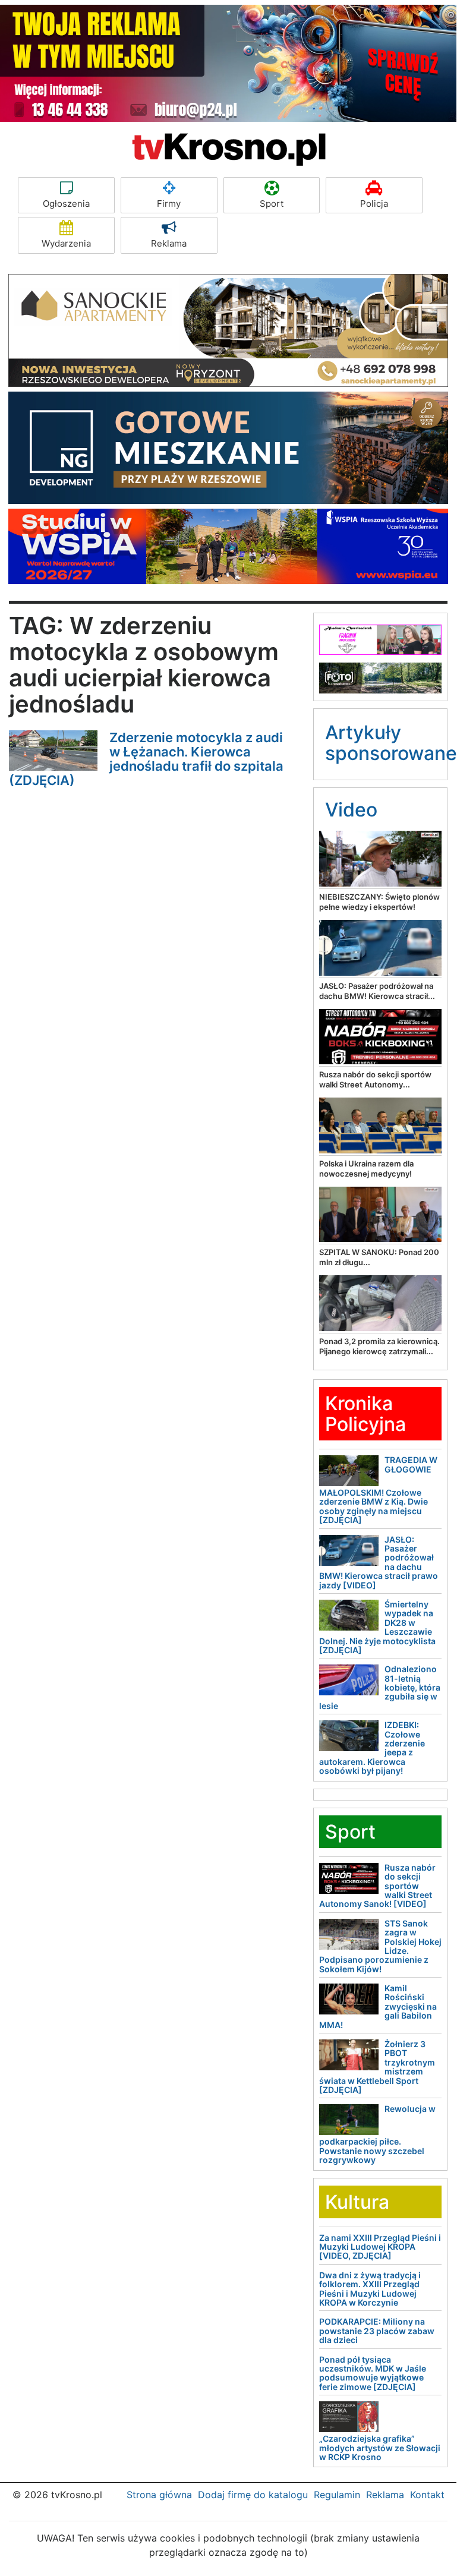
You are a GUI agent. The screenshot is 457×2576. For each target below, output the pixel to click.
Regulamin (337, 2495)
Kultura (357, 2202)
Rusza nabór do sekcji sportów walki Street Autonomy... (375, 1079)
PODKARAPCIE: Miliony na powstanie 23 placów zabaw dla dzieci (377, 2331)
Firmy (169, 204)
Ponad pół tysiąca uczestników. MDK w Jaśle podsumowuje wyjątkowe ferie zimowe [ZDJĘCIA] (373, 2373)
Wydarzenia (66, 243)
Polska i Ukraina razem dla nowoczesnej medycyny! (366, 1169)
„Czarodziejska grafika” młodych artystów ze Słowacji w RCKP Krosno (380, 2448)
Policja (374, 204)
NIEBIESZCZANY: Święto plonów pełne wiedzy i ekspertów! (379, 902)
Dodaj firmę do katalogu (253, 2495)
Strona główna (159, 2495)
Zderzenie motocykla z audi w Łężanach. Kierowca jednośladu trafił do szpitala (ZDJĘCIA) (146, 759)
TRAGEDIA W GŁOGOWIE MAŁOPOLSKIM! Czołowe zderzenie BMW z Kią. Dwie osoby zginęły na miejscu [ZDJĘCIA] (378, 1490)
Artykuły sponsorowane (391, 743)
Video (351, 810)
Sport (272, 204)
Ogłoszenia (66, 204)
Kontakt (427, 2495)
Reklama (169, 243)
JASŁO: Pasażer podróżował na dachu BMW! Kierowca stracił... (377, 991)
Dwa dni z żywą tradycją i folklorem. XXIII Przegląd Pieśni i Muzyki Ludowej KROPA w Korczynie (370, 2289)
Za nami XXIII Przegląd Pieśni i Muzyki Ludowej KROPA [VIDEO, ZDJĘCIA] (380, 2247)
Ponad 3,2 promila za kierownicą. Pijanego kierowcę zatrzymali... (379, 1346)
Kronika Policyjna (365, 1414)
